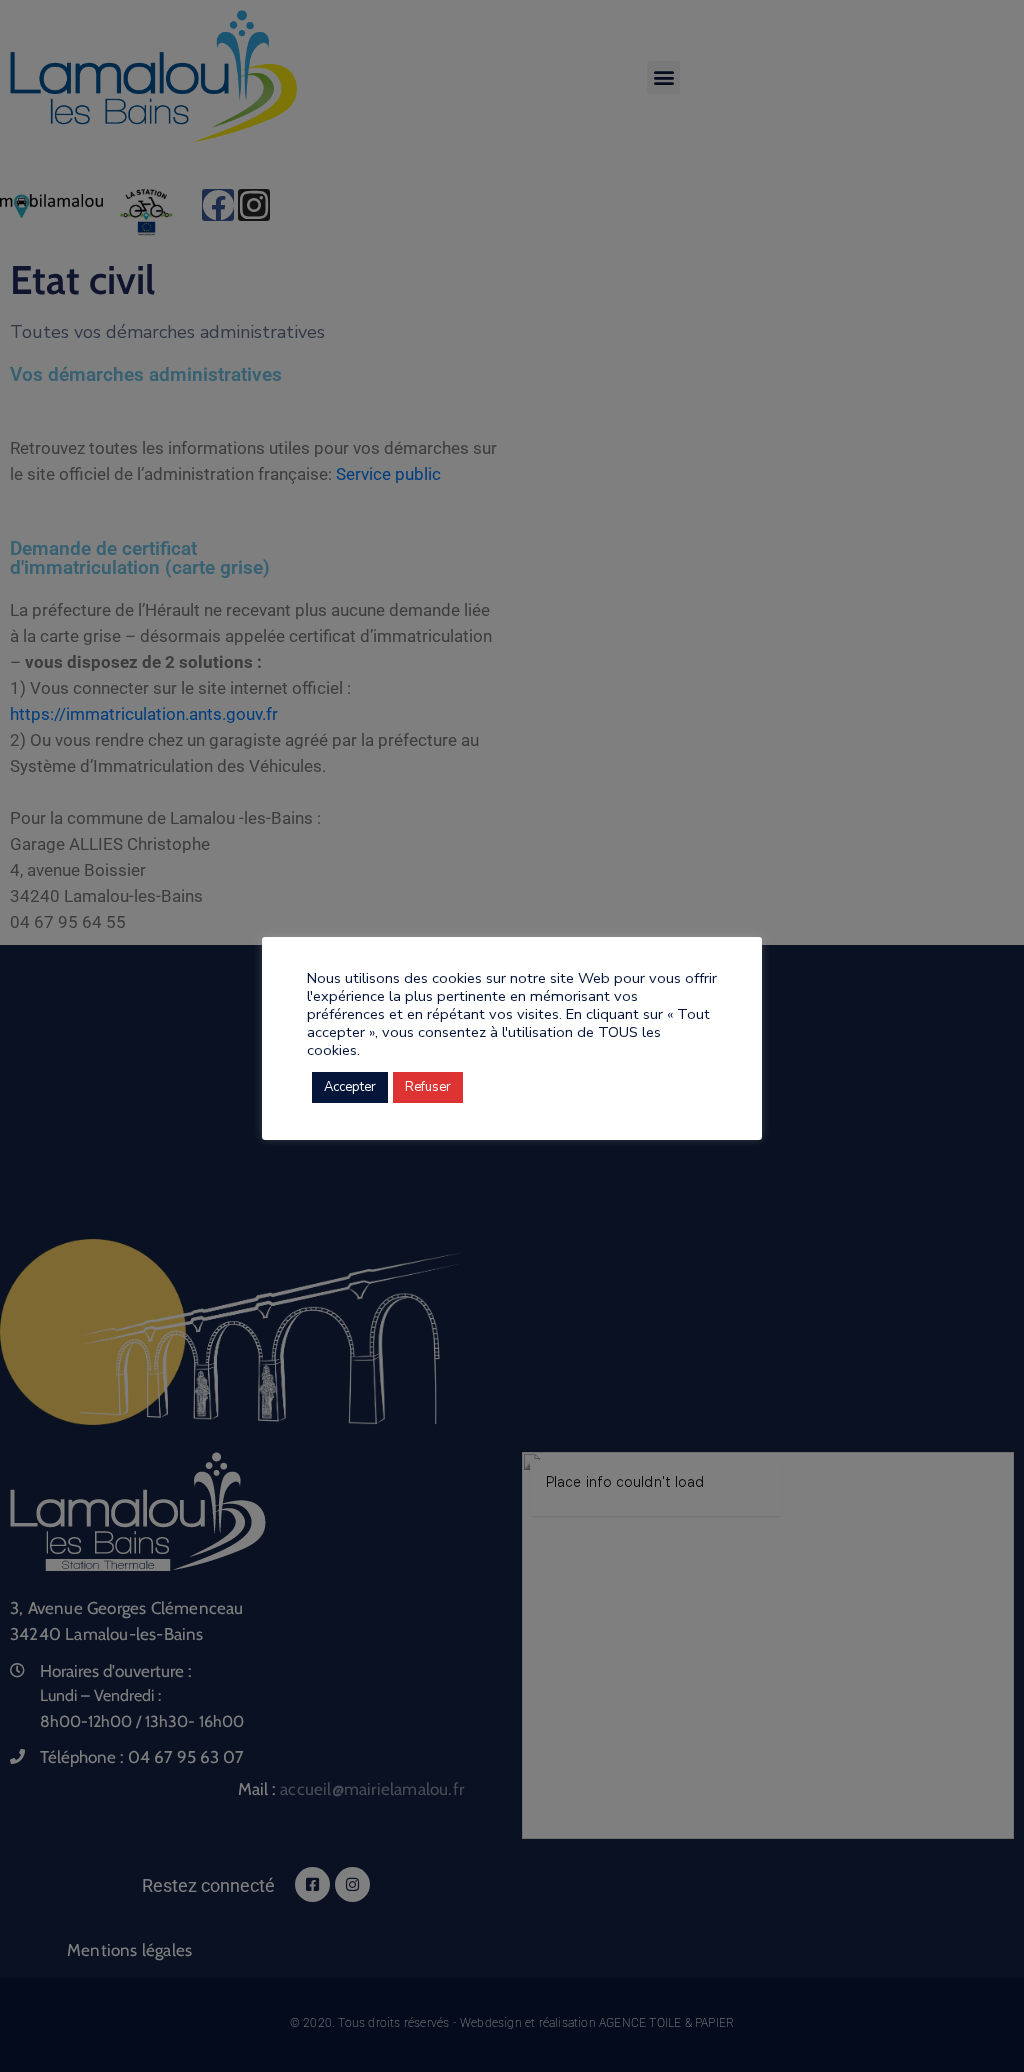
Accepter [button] (350, 1087)
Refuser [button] (428, 1087)
